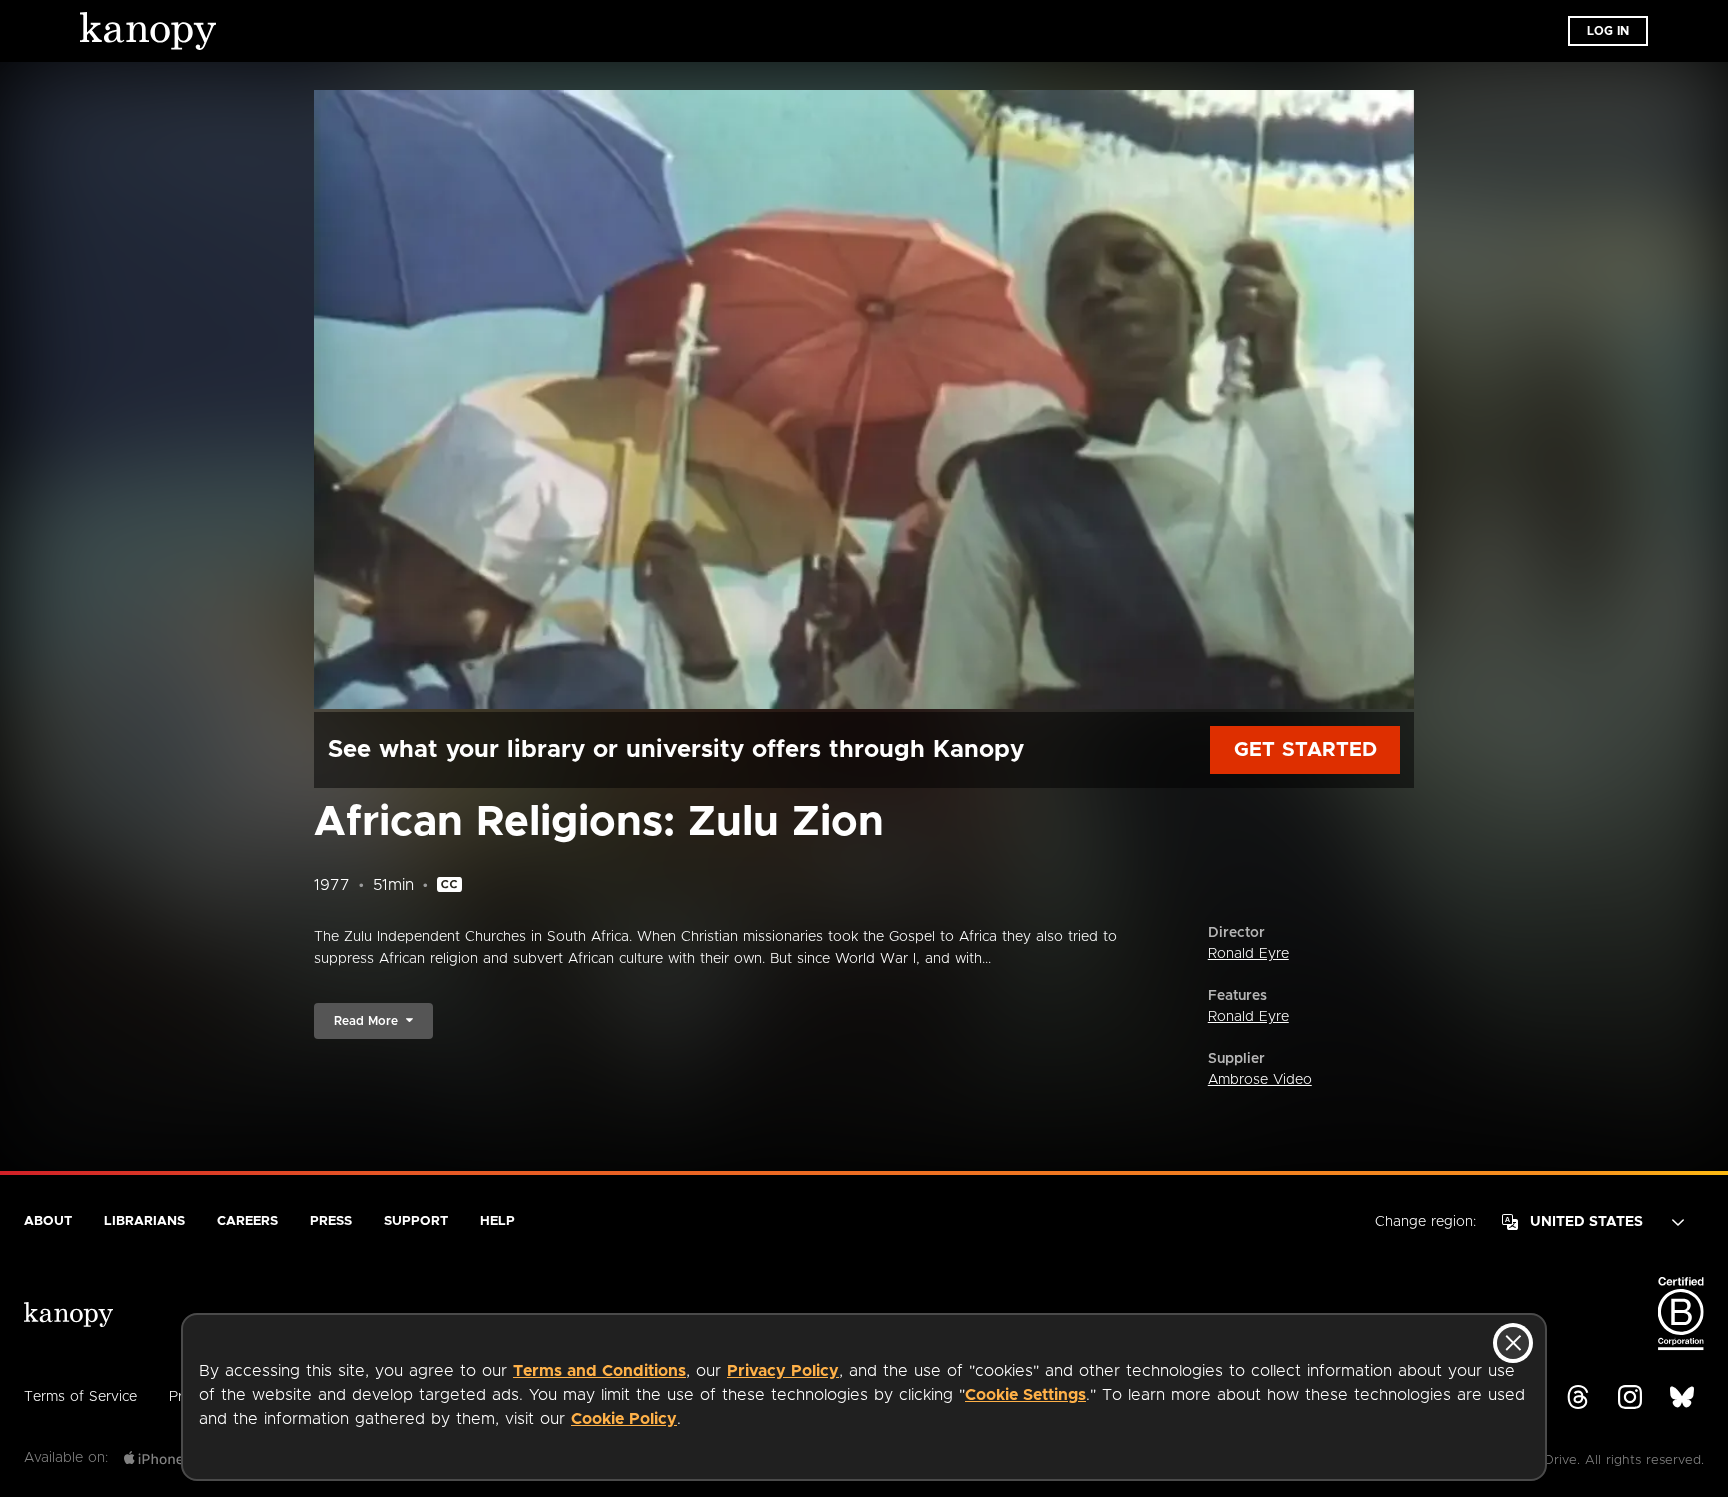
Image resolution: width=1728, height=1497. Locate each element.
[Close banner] (1513, 1343)
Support (416, 1221)
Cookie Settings (1025, 1395)
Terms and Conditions (599, 1371)
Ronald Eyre (1248, 954)
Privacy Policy (783, 1371)
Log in (1608, 31)
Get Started (1305, 750)
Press (331, 1221)
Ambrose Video (1260, 1080)
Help (497, 1221)
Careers (247, 1221)
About (48, 1221)
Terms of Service (80, 1397)
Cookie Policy (624, 1419)
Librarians (144, 1221)
